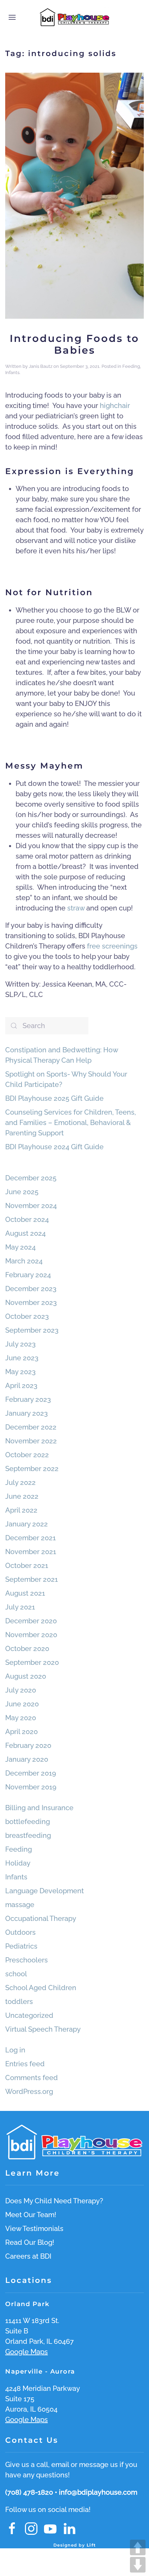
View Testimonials (34, 2229)
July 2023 (20, 1344)
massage (20, 1905)
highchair (115, 406)
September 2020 (32, 1662)
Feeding (131, 366)
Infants (12, 373)
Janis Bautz (41, 366)
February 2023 (28, 1399)
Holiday (18, 1863)
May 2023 (20, 1372)
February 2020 (28, 1745)
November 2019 (31, 1787)
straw (76, 908)
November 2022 (31, 1441)
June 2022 (22, 1496)
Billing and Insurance (39, 1808)
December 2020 (31, 1621)
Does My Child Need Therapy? (54, 2201)
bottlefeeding (28, 1822)
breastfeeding (28, 1835)
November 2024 (31, 1206)
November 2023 (31, 1303)
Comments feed (32, 2078)
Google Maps (27, 2352)
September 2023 (32, 1330)
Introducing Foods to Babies (74, 344)
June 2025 (22, 1192)
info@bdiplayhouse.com (98, 2492)
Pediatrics (21, 1946)
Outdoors (20, 1932)
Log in (15, 2050)
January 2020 (27, 1759)
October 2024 (27, 1219)
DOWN (138, 2565)
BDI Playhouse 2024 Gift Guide (54, 1147)
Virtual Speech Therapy (43, 2029)
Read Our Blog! (30, 2242)
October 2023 (27, 1316)
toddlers (19, 2002)
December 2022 (31, 1427)
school (16, 1974)
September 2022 (32, 1469)
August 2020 (26, 1676)
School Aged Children (41, 1988)
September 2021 (32, 1579)
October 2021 (27, 1566)
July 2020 (21, 1690)
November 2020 (31, 1635)
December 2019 (31, 1773)
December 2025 (31, 1178)
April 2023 (21, 1386)
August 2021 (25, 1593)
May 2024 (20, 1247)
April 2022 (21, 1510)
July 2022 (20, 1482)
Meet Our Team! (31, 2215)
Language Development (45, 1891)
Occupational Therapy (41, 1919)
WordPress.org (29, 2092)
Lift (91, 2545)
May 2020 (21, 1718)
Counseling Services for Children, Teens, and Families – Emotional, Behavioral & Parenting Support (71, 1123)
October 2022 (27, 1455)
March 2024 (24, 1261)
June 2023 (22, 1358)
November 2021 (31, 1552)
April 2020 (21, 1732)
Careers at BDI (28, 2256)
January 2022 (27, 1524)
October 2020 (27, 1649)
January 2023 (27, 1413)
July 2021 (20, 1607)
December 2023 (31, 1289)
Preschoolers (27, 1960)
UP (138, 2547)
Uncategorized (29, 2015)
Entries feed (25, 2064)
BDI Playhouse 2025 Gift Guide (54, 1098)
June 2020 (22, 1704)
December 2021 (30, 1538)
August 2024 (25, 1233)
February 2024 (28, 1275)
